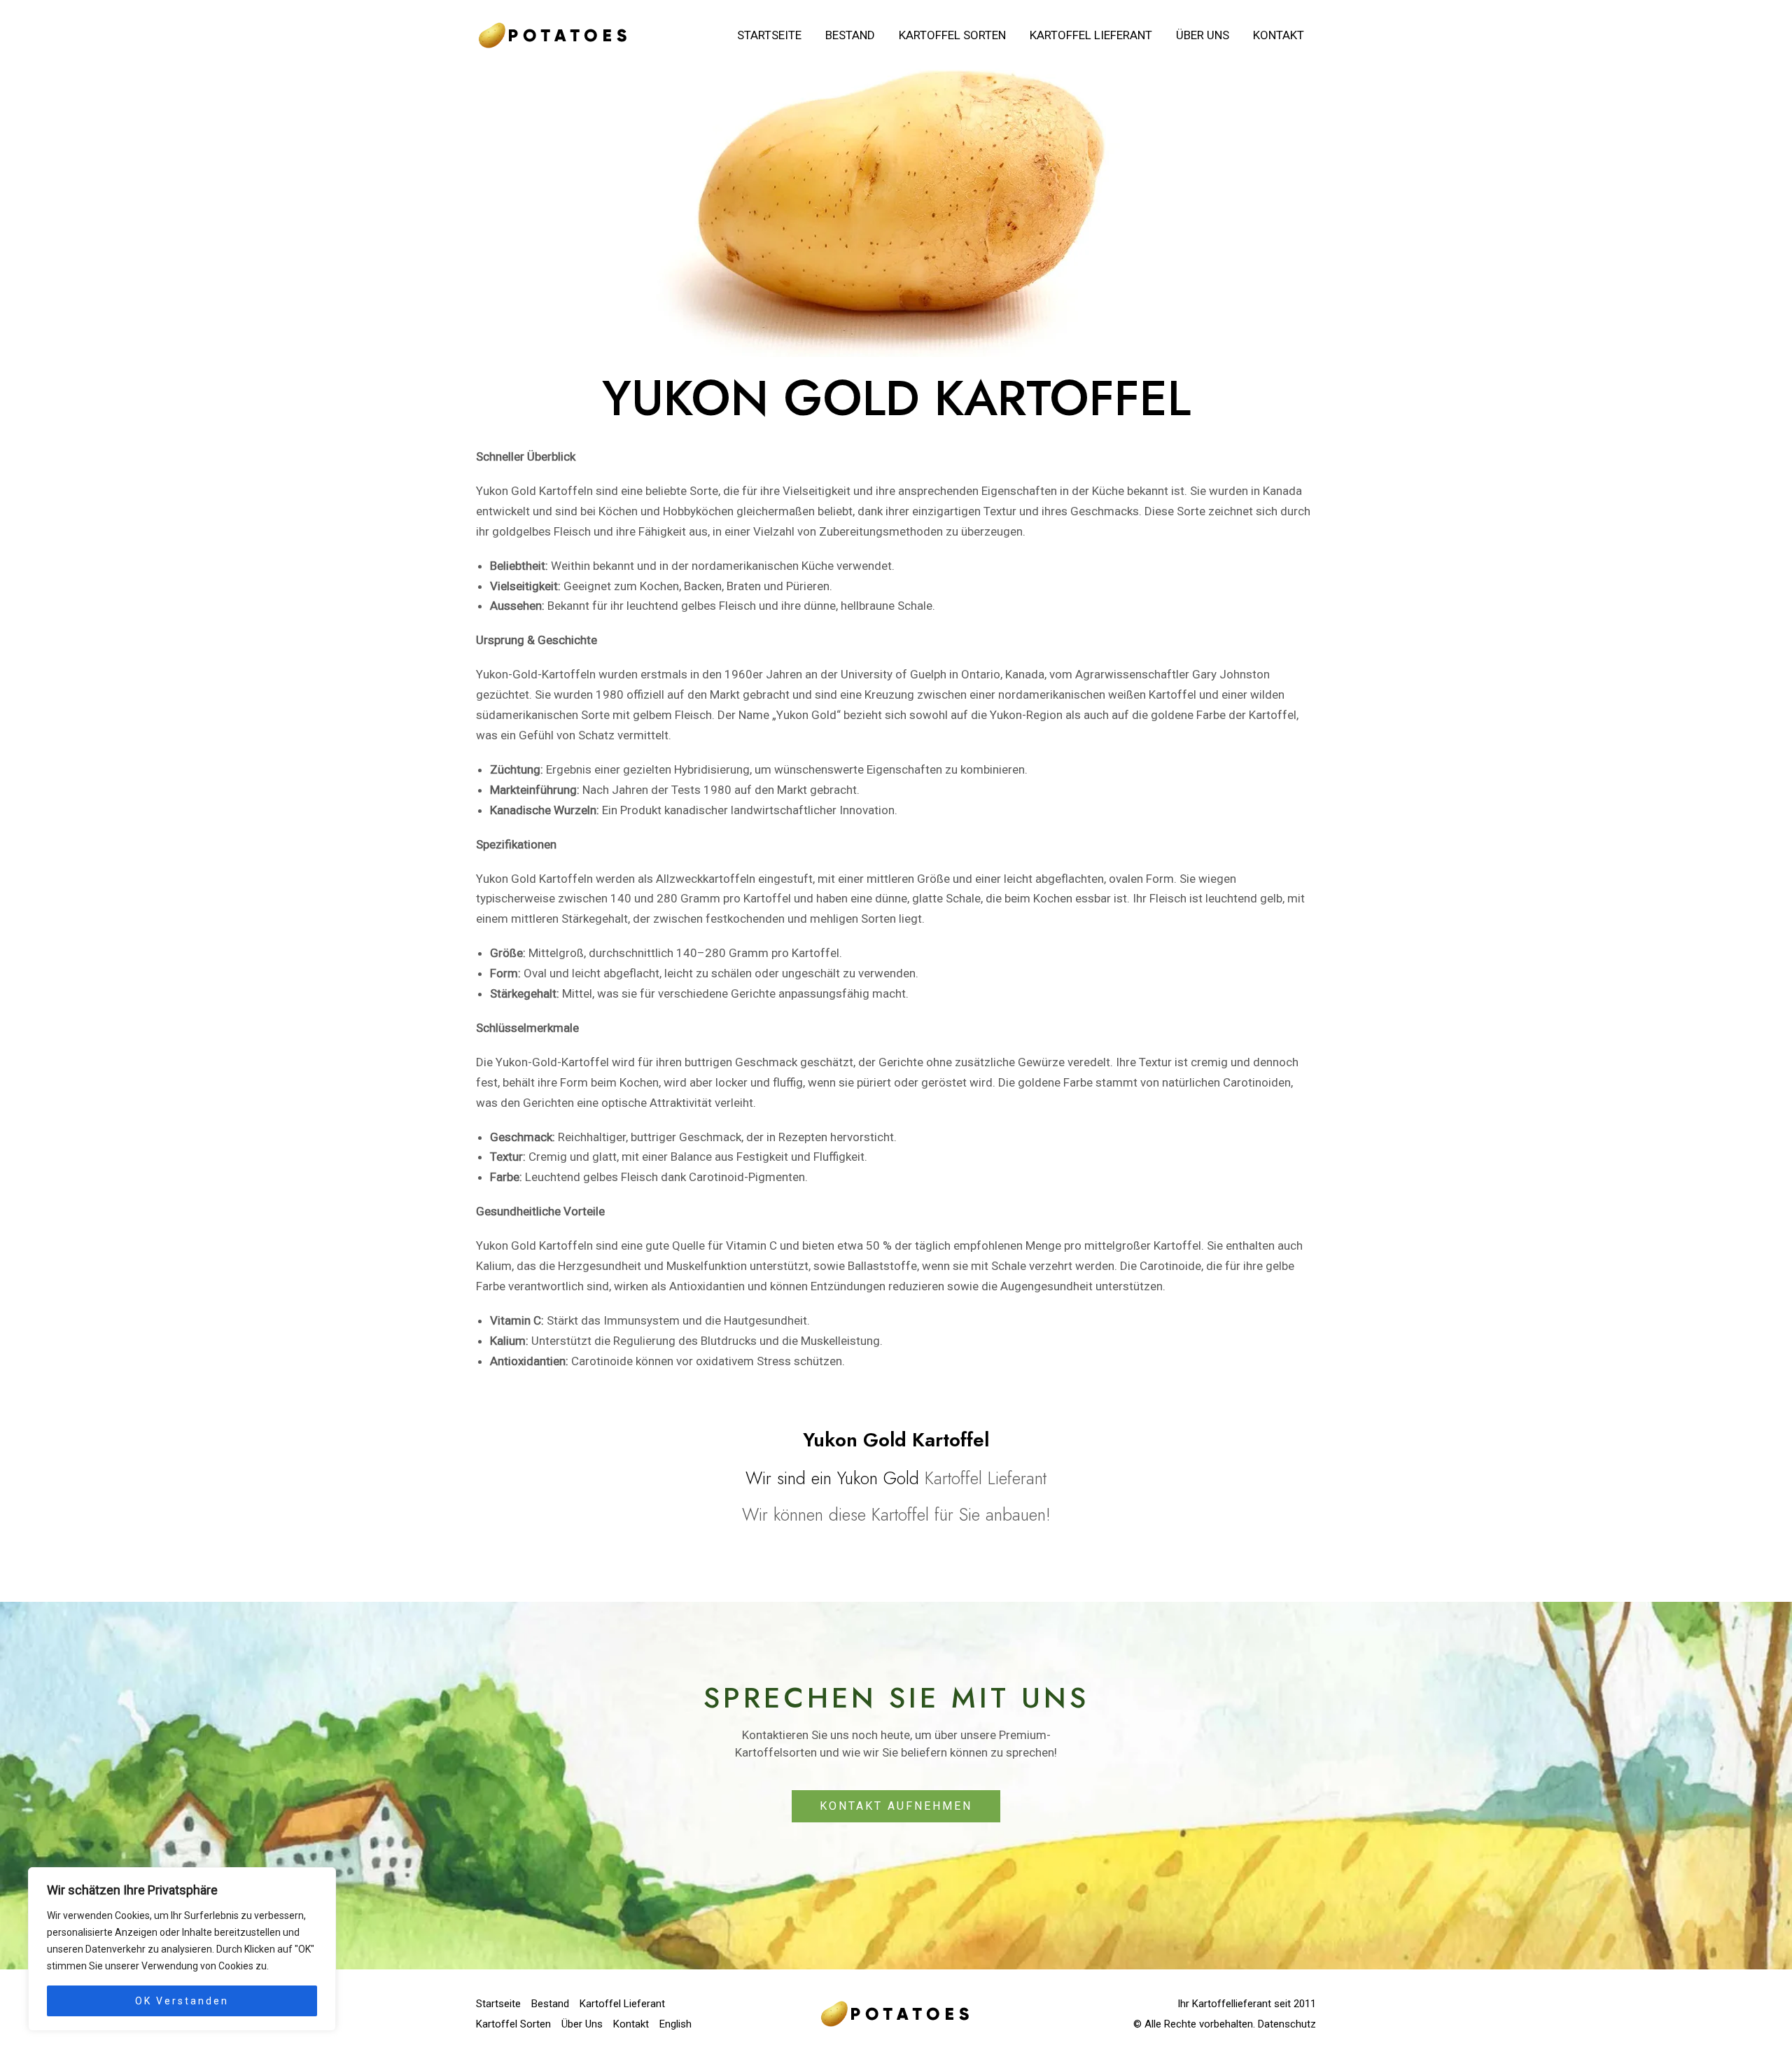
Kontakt (1279, 35)
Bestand (850, 35)
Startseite (769, 35)
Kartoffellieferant (1232, 2004)
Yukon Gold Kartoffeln (534, 491)
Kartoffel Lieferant (1091, 35)
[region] (182, 1949)
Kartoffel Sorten (952, 35)
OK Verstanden (182, 2001)
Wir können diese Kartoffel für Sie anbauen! (896, 1514)
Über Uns (1203, 35)
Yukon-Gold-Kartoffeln (536, 674)
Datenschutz (1287, 2024)
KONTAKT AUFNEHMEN (896, 1806)
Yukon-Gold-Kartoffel (552, 1062)
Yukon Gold (806, 715)
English (675, 2024)
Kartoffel (1174, 695)
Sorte (704, 491)
